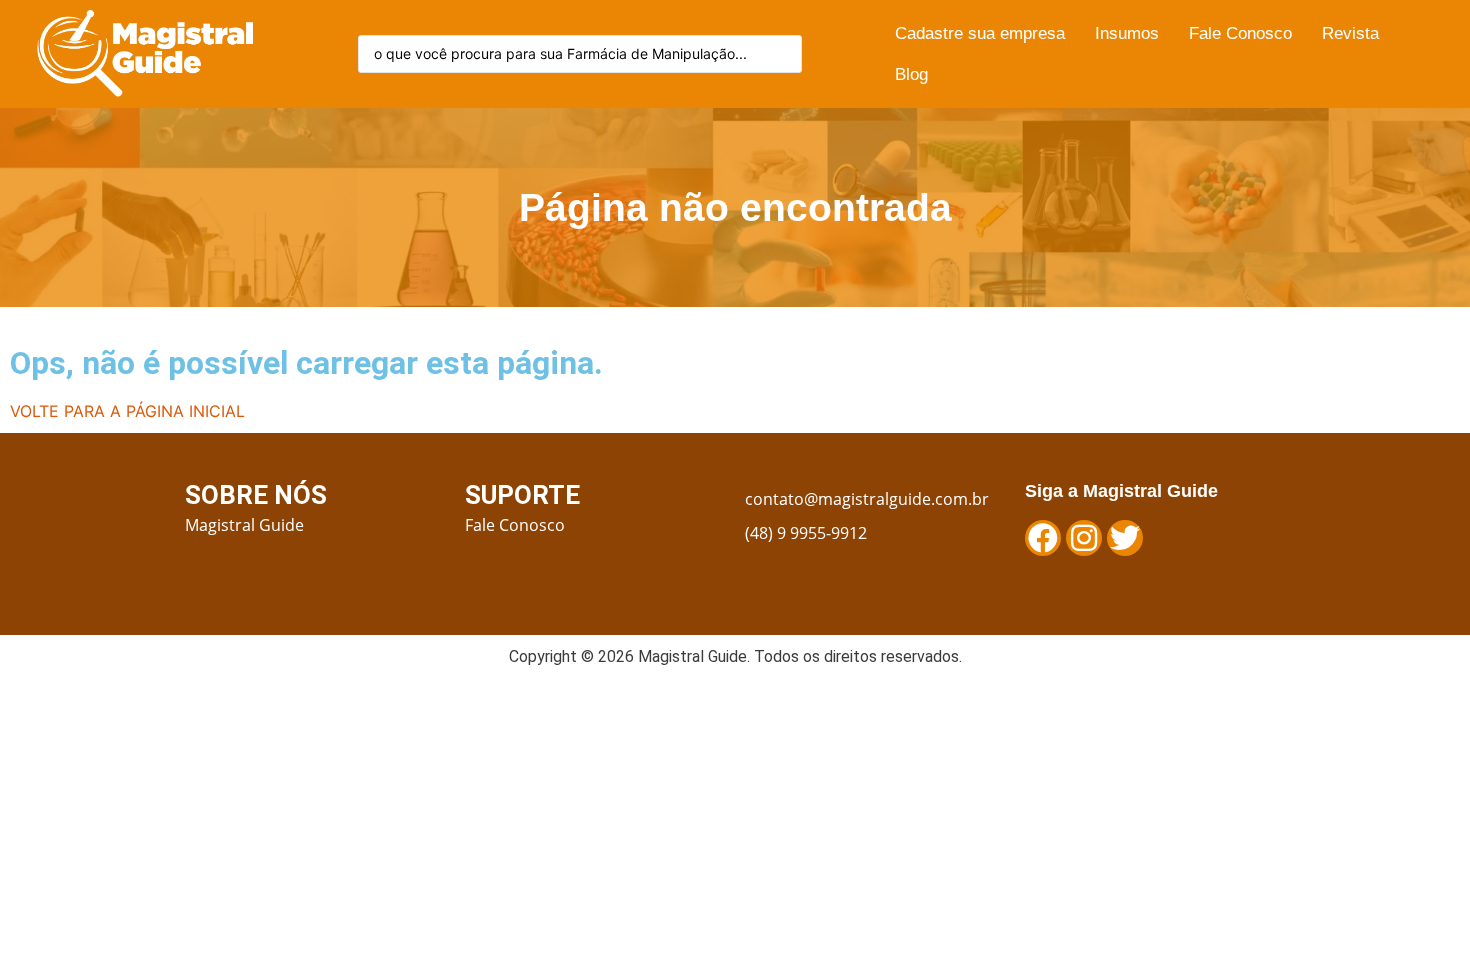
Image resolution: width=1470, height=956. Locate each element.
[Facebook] (1043, 538)
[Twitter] (1125, 538)
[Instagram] (1084, 538)
